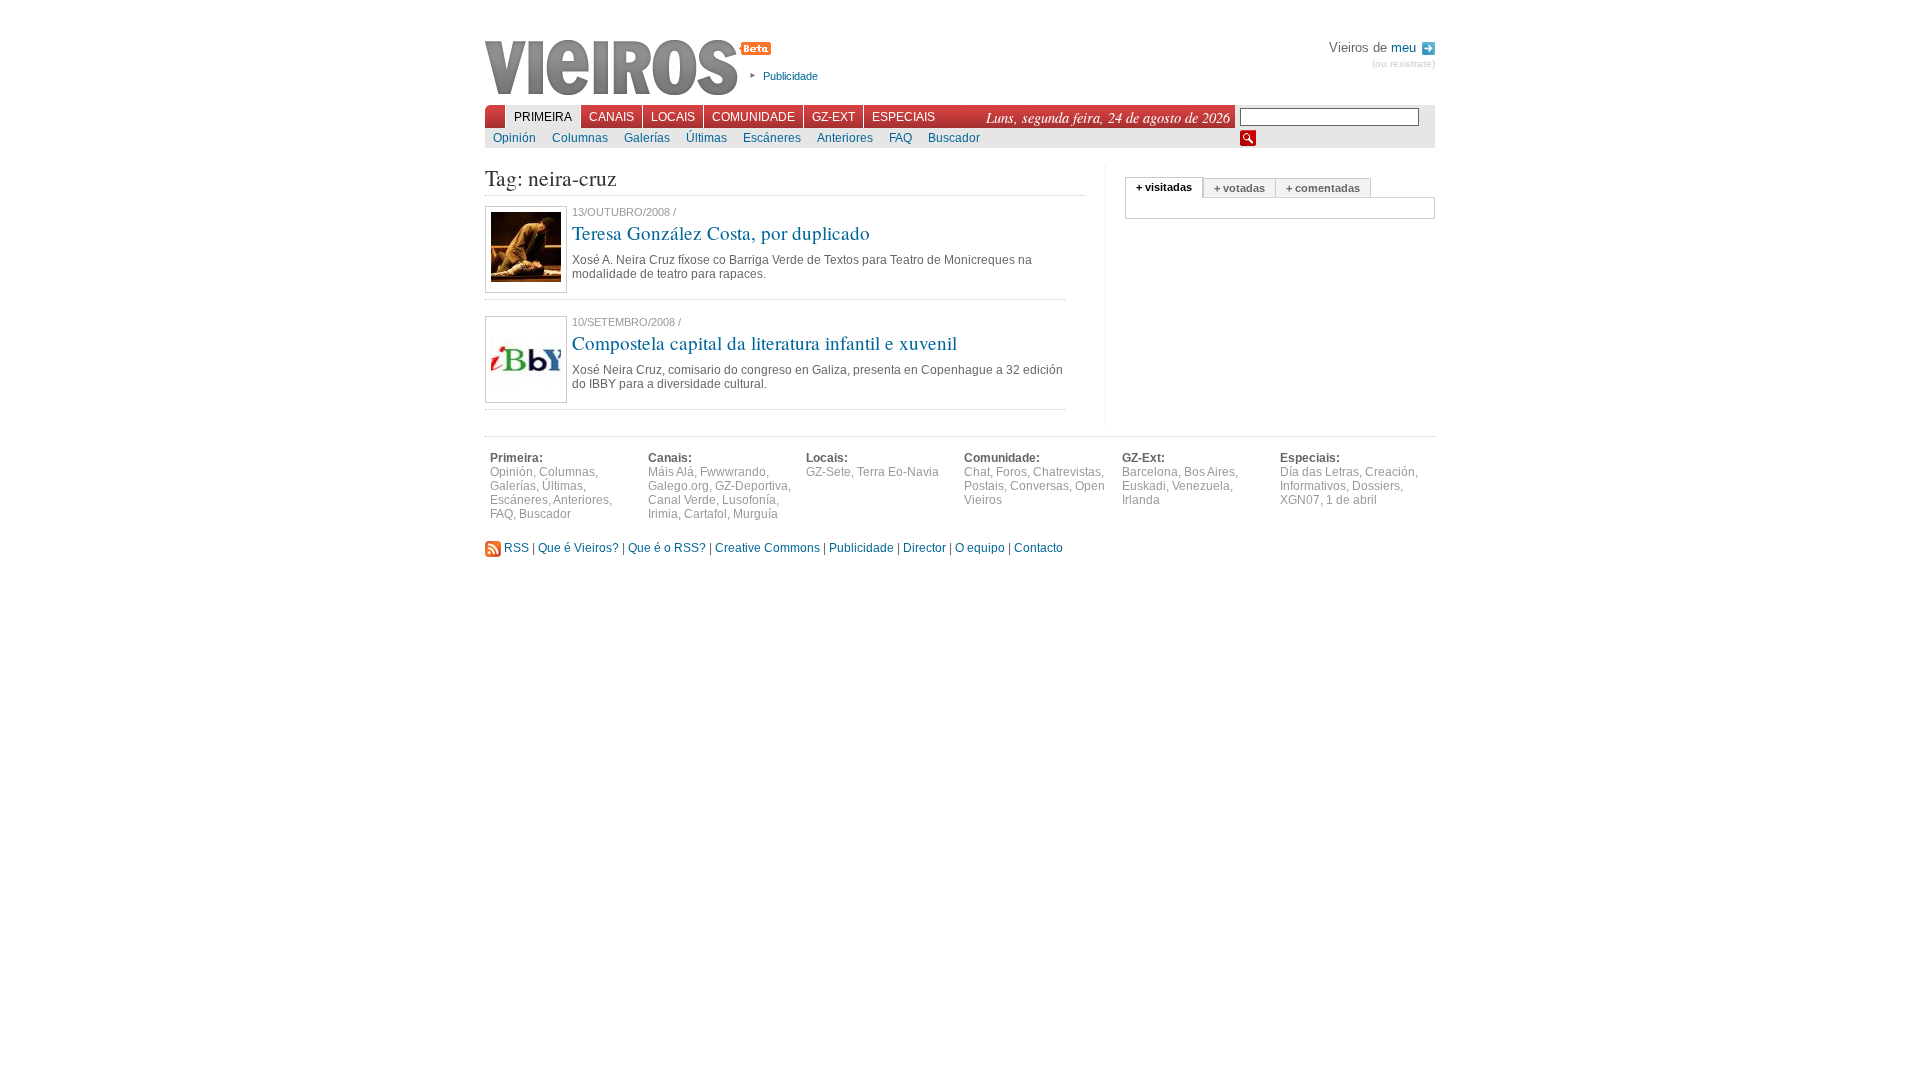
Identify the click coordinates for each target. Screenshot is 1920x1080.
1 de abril (1351, 500)
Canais (611, 117)
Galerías (647, 138)
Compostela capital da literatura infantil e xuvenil (764, 342)
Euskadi (1144, 486)
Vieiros (631, 69)
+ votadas (1239, 188)
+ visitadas (1164, 187)
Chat (977, 472)
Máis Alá (671, 472)
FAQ (900, 138)
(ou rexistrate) (1403, 63)
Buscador (954, 138)
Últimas (706, 138)
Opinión (514, 138)
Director (924, 548)
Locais (673, 117)
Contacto (1038, 548)
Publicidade (790, 76)
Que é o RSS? (667, 548)
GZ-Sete (828, 472)
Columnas (580, 138)
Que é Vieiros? (578, 548)
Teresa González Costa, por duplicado (721, 232)
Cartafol (705, 514)
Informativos (1313, 486)
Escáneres (772, 138)
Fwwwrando (733, 472)
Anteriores (845, 138)
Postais (984, 486)
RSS (515, 548)
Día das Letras (1319, 472)
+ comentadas (1323, 188)
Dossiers (1376, 486)
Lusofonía (749, 500)
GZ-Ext (833, 117)
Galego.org (678, 486)
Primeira (543, 117)
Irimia (663, 514)
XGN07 (1300, 500)
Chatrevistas (1067, 472)
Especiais (903, 117)
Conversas (1039, 486)
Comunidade (753, 117)
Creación (1390, 472)
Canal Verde (682, 500)
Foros (1011, 472)
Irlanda (1141, 500)
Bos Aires (1209, 472)
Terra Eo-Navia (898, 472)
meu (1405, 47)
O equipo (980, 548)
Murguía (755, 514)
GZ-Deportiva (751, 486)
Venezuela (1201, 486)
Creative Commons (767, 548)
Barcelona (1150, 472)
